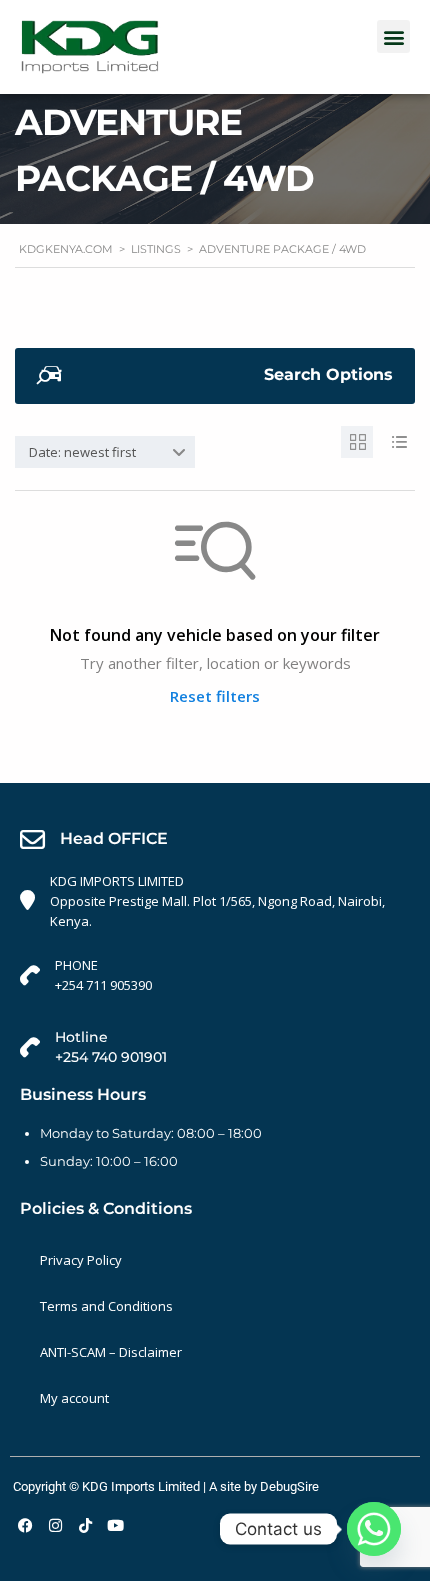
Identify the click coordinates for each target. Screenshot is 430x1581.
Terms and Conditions (106, 1306)
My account (74, 1398)
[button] (393, 36)
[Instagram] (55, 1526)
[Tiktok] (85, 1526)
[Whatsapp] (374, 1529)
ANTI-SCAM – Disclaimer (111, 1352)
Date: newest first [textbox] (82, 452)
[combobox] (105, 452)
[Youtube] (115, 1526)
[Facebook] (25, 1526)
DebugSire (289, 1486)
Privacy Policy (81, 1260)
